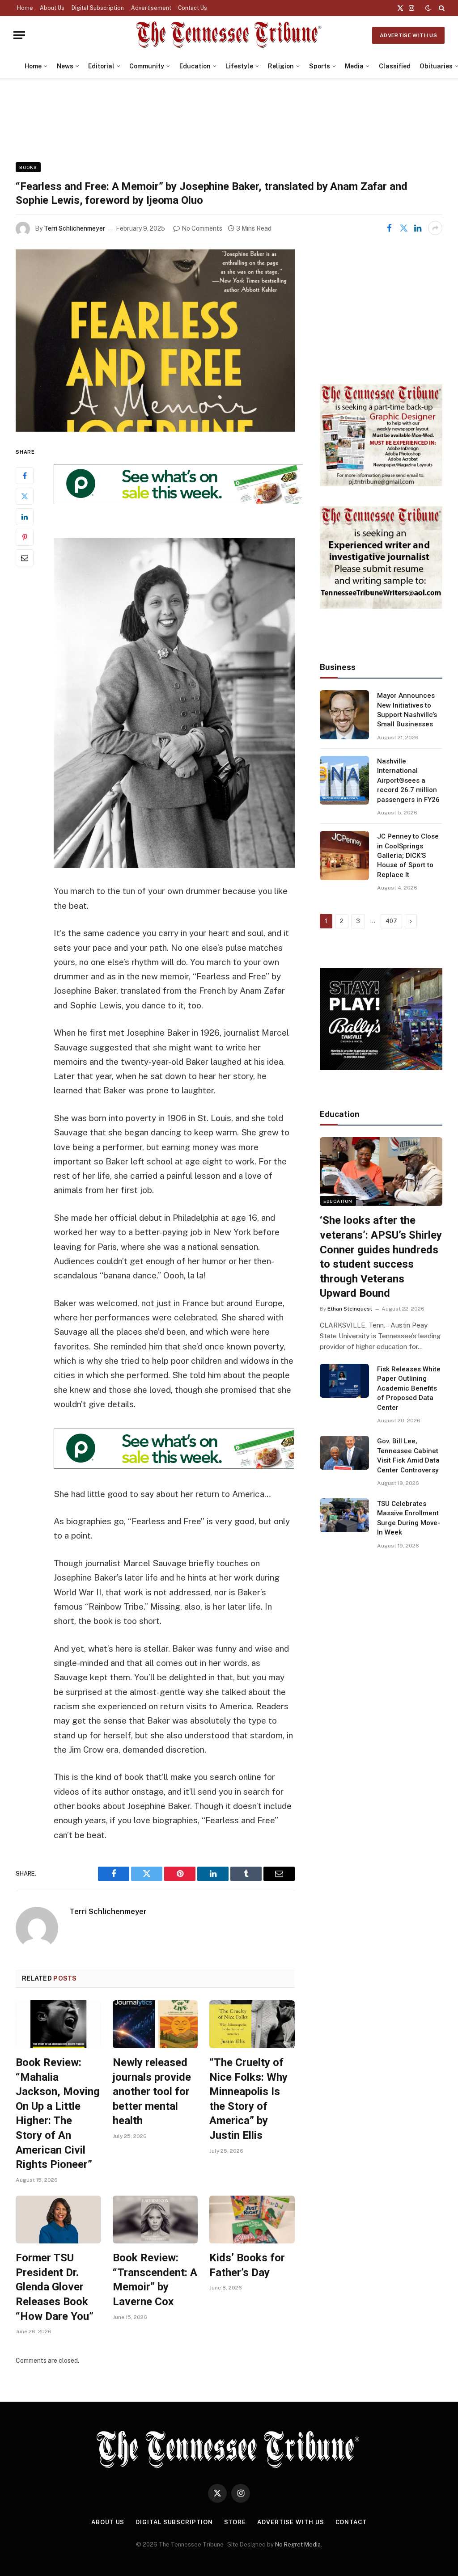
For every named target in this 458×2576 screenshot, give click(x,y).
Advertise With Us (408, 35)
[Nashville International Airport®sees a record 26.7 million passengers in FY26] (344, 780)
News (65, 66)
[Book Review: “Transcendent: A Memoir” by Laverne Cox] (155, 2220)
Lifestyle (239, 66)
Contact (351, 2522)
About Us (52, 8)
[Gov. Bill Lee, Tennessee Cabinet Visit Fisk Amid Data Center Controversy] (344, 1453)
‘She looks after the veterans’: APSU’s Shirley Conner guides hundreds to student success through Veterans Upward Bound (381, 1257)
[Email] (25, 558)
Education (195, 66)
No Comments (202, 228)
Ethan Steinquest (350, 1309)
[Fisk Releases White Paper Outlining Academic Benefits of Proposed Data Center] (344, 1381)
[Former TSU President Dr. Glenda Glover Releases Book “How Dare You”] (58, 2220)
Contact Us (193, 8)
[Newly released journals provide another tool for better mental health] (155, 2024)
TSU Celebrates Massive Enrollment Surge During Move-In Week (409, 1518)
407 (391, 921)
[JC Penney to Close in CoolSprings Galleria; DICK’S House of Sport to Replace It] (344, 856)
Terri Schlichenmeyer (74, 228)
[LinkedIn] (25, 517)
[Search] (441, 8)
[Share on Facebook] (389, 228)
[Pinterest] (25, 537)
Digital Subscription (98, 8)
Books (28, 167)
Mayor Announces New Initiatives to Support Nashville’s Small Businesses (407, 710)
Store (235, 2522)
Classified (395, 66)
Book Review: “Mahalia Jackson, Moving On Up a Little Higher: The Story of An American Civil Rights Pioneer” (58, 2113)
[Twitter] (25, 496)
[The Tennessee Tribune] (229, 35)
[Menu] (19, 35)
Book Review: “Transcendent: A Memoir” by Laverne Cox (155, 2280)
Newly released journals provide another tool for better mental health (152, 2092)
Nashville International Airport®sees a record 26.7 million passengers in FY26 (408, 780)
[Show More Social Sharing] (435, 228)
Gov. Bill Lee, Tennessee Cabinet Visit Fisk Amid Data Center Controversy (408, 1455)
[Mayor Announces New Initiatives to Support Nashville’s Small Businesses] (344, 715)
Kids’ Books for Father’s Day (247, 2265)
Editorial (101, 66)
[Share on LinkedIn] (418, 228)
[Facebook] (25, 476)
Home (25, 8)
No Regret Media (298, 2544)
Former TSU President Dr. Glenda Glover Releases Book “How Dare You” (55, 2287)
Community (147, 66)
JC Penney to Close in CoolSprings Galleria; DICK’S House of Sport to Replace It (408, 856)
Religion (281, 66)
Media (354, 66)
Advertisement (151, 8)
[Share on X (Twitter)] (403, 228)
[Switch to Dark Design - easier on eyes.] (428, 8)
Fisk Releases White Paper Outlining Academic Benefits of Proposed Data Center (409, 1388)
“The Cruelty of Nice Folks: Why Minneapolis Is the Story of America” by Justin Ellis (248, 2099)
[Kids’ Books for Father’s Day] (252, 2220)
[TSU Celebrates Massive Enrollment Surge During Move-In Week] (344, 1515)
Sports (320, 66)
